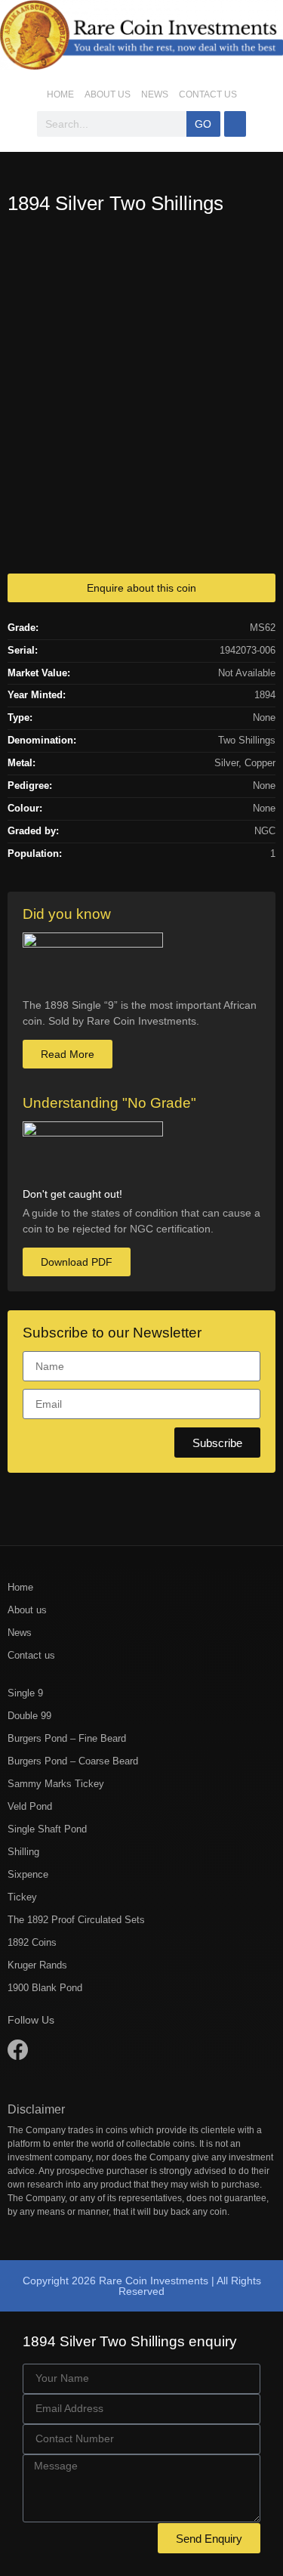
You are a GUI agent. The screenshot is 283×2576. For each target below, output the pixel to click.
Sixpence (28, 1874)
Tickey (22, 1897)
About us (108, 94)
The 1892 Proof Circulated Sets (76, 1920)
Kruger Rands (37, 1965)
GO (203, 124)
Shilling (23, 1852)
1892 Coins (32, 1942)
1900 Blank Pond (45, 1988)
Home (60, 94)
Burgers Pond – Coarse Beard (73, 1761)
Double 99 (29, 1716)
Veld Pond (30, 1806)
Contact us (208, 94)
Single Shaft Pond (47, 1829)
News (155, 94)
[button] (235, 124)
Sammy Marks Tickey (56, 1784)
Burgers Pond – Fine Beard (67, 1738)
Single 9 (25, 1693)
